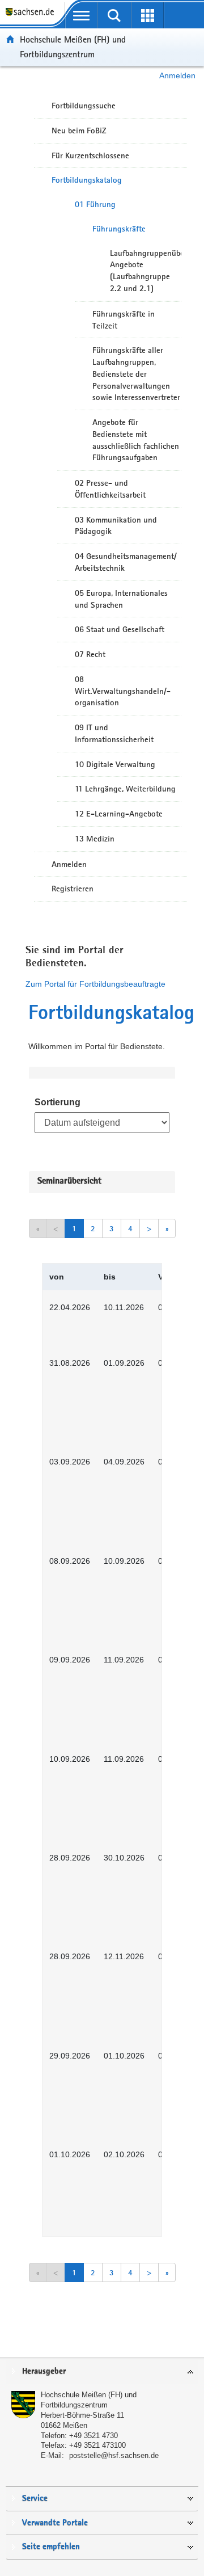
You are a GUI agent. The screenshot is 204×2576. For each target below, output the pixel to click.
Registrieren (73, 889)
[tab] (102, 2372)
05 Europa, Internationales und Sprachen (121, 599)
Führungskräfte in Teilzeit (124, 320)
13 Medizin (95, 839)
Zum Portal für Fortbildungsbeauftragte (95, 984)
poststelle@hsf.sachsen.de (114, 2455)
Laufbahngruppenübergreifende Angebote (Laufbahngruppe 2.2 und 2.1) (146, 271)
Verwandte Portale (55, 2523)
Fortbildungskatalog (87, 180)
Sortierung (58, 1102)
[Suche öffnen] (115, 15)
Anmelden (177, 75)
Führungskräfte (119, 229)
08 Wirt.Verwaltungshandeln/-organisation (123, 691)
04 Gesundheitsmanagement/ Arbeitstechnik (126, 562)
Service (35, 2499)
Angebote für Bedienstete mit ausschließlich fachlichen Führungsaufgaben (136, 440)
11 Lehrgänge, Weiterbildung (125, 789)
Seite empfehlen (51, 2547)
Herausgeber (44, 2371)
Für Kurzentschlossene (90, 155)
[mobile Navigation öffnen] (81, 15)
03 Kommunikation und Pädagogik (116, 526)
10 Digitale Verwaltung (115, 764)
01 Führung (95, 204)
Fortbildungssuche (84, 106)
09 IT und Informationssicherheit (114, 733)
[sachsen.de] (32, 17)
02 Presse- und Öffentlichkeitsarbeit (110, 489)
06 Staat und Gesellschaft (120, 629)
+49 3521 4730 (93, 2436)
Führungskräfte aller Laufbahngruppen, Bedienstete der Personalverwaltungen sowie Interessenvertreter (136, 374)
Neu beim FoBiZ (79, 131)
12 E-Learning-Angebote (119, 814)
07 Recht (90, 654)
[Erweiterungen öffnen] (148, 15)
